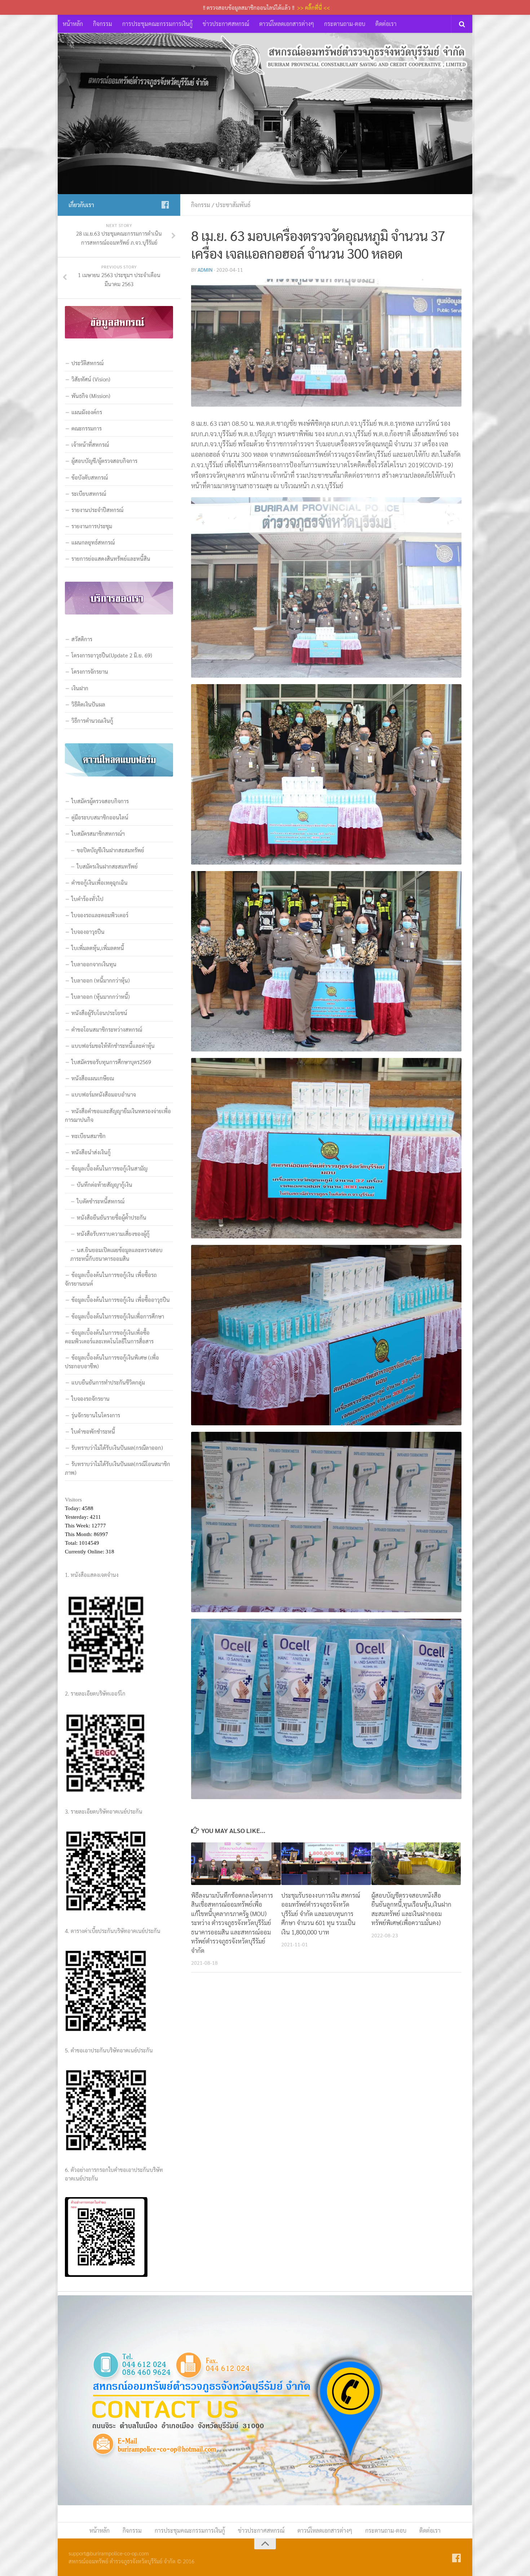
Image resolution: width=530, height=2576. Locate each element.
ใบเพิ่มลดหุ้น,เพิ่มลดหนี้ (98, 948)
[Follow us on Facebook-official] (165, 205)
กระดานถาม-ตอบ (345, 24)
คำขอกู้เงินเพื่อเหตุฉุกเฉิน (100, 882)
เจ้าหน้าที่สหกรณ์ (90, 444)
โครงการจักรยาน (90, 671)
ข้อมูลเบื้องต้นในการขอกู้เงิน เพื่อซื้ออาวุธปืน (121, 1300)
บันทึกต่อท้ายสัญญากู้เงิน (105, 1184)
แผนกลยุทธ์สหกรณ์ (93, 542)
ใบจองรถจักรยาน (90, 1398)
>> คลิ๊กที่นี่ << (313, 7)
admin (205, 270)
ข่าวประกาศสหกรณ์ (226, 24)
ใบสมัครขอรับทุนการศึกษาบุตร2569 (111, 1062)
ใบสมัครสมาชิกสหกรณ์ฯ (98, 833)
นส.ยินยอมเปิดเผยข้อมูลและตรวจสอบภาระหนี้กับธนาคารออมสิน (116, 1254)
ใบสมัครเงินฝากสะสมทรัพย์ (107, 866)
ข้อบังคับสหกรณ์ (90, 477)
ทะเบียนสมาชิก (89, 1136)
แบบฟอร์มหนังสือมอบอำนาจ (104, 1094)
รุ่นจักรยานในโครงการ (96, 1415)
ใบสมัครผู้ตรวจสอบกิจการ (100, 801)
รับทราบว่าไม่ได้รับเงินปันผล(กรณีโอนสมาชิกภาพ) (118, 1468)
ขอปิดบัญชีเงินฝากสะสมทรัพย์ (111, 850)
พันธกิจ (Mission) (91, 396)
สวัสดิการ (82, 639)
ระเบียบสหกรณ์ (89, 493)
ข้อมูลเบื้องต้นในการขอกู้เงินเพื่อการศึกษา (118, 1316)
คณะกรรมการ (87, 428)
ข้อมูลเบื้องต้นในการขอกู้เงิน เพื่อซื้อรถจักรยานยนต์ (111, 1279)
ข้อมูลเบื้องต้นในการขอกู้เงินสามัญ (109, 1168)
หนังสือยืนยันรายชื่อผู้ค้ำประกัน (112, 1217)
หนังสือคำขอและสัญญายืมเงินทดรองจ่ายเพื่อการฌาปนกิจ (118, 1115)
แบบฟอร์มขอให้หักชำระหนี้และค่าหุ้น (113, 1046)
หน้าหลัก (73, 24)
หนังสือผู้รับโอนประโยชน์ (99, 1013)
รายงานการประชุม (92, 526)
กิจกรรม (103, 24)
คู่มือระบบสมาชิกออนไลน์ (100, 817)
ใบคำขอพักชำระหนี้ (93, 1431)
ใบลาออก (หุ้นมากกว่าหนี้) (101, 996)
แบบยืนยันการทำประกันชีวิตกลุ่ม (108, 1382)
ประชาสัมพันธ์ (233, 205)
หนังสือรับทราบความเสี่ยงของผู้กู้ (113, 1234)
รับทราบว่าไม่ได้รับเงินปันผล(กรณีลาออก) (117, 1447)
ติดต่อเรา (386, 24)
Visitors (73, 1500)
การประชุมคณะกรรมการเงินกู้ (157, 24)
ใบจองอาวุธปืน (88, 931)
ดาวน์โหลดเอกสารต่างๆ (287, 24)
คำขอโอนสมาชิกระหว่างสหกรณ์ (107, 1029)
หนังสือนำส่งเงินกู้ (91, 1152)
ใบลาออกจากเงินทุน (94, 964)
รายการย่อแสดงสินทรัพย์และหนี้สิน (111, 558)
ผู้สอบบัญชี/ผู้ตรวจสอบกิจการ (104, 461)
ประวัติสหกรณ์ (87, 363)
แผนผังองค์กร (87, 412)
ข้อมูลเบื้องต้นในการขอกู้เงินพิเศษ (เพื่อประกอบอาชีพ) (112, 1362)
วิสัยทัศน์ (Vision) (91, 379)
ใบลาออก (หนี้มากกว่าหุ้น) (101, 980)
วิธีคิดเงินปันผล (88, 704)
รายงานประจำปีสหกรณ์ (97, 510)
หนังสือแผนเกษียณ (93, 1078)
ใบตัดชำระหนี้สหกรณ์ (101, 1201)
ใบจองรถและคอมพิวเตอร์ (100, 915)
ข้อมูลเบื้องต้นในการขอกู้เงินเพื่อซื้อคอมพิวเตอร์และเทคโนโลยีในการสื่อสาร (109, 1337)
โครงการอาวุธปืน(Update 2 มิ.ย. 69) (112, 655)
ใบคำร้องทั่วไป (87, 899)
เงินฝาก (80, 688)
